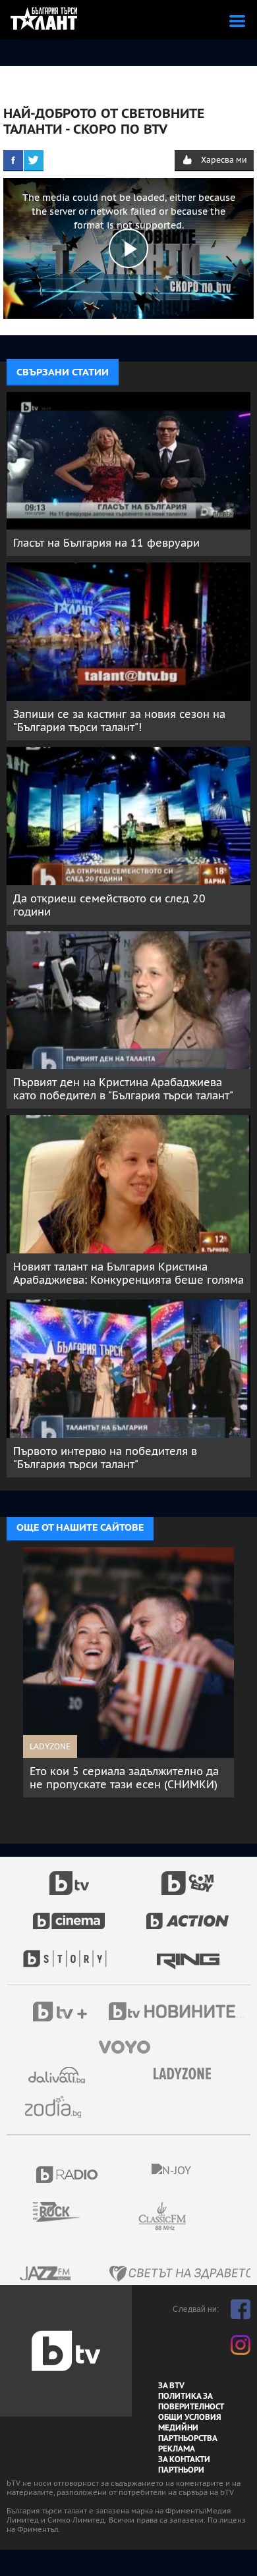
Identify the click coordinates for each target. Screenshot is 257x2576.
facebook (241, 2309)
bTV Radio (68, 2175)
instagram (241, 2345)
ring (188, 1952)
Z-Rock (64, 2212)
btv (69, 1876)
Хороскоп (58, 2107)
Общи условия (190, 2417)
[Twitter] (34, 160)
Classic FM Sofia (198, 2217)
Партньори (181, 2470)
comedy (188, 1876)
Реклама (177, 2449)
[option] (128, 1672)
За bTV (171, 2386)
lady (69, 1952)
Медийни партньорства (188, 2433)
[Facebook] (13, 160)
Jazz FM (46, 2273)
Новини (178, 2013)
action (188, 1914)
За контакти (184, 2459)
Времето (58, 2075)
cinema (69, 1914)
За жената (186, 2074)
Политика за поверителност (191, 2401)
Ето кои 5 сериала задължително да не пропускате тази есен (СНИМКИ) (124, 1778)
